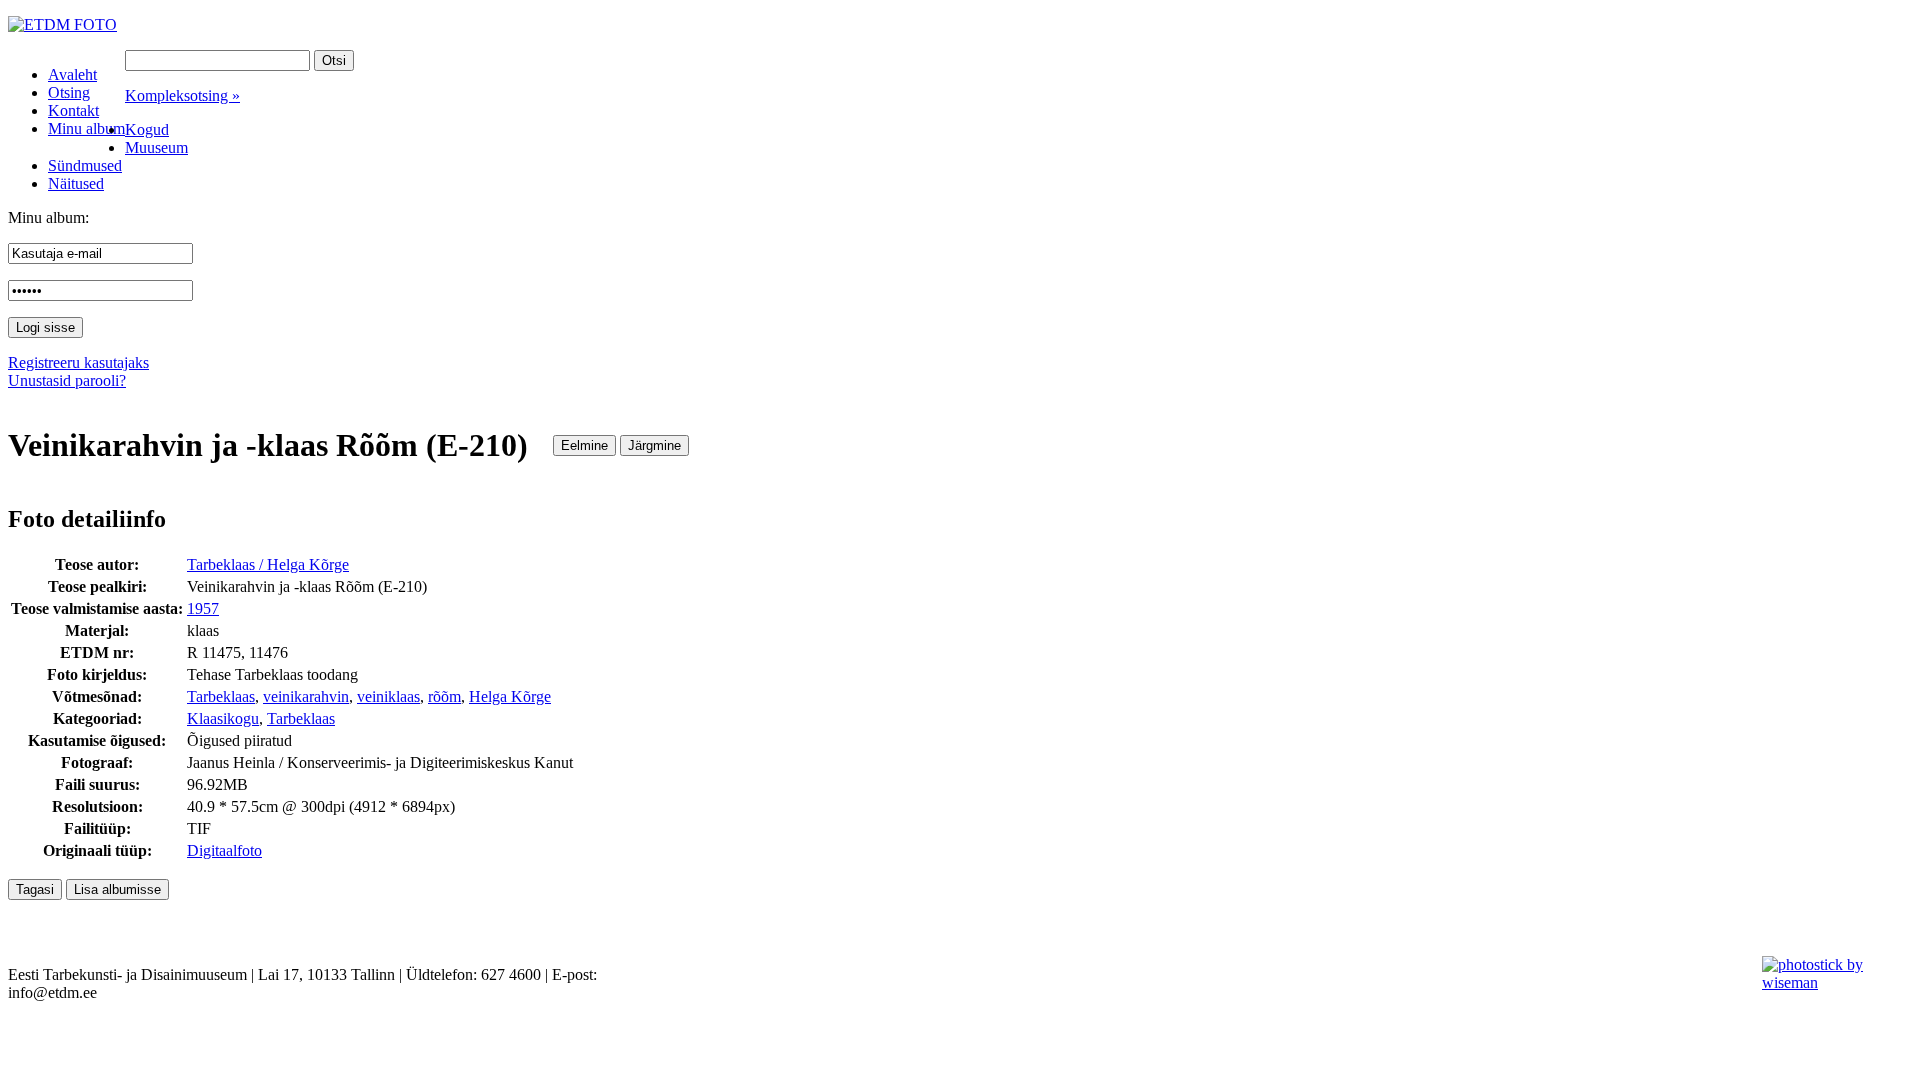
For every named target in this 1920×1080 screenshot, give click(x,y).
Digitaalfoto (224, 850)
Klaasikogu (223, 718)
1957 (203, 608)
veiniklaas (388, 696)
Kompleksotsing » (182, 95)
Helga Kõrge (510, 696)
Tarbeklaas (221, 696)
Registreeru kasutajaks (78, 362)
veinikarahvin (306, 696)
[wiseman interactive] (1829, 982)
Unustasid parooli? (67, 380)
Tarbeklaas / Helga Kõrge (268, 564)
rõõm (444, 696)
